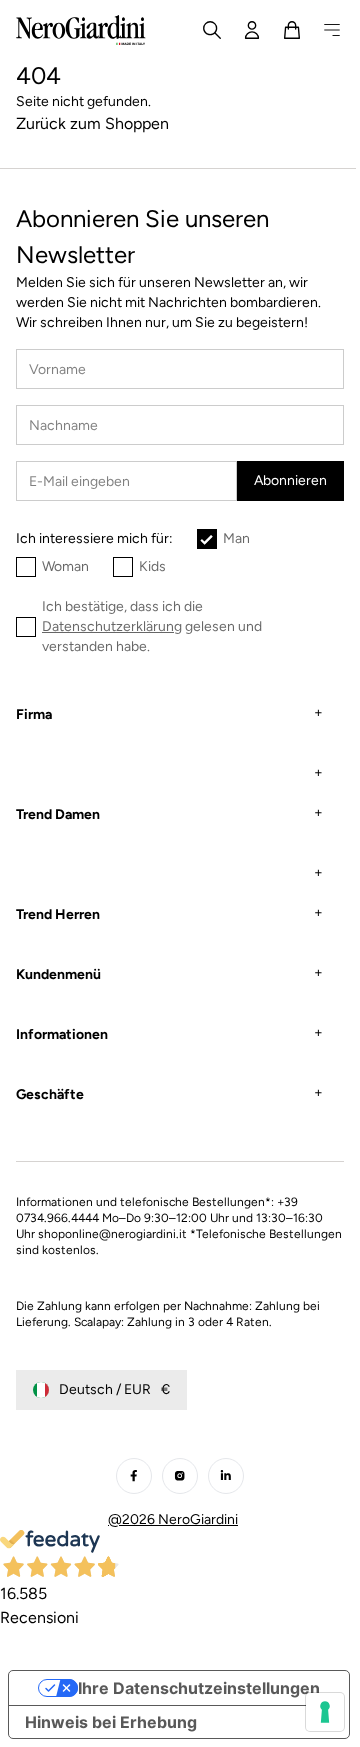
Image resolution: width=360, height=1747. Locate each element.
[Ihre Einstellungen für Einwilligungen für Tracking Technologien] (310, 1712)
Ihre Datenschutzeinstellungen (192, 1695)
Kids (152, 566)
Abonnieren (290, 480)
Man (236, 538)
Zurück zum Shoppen (92, 123)
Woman (65, 566)
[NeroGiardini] (81, 30)
